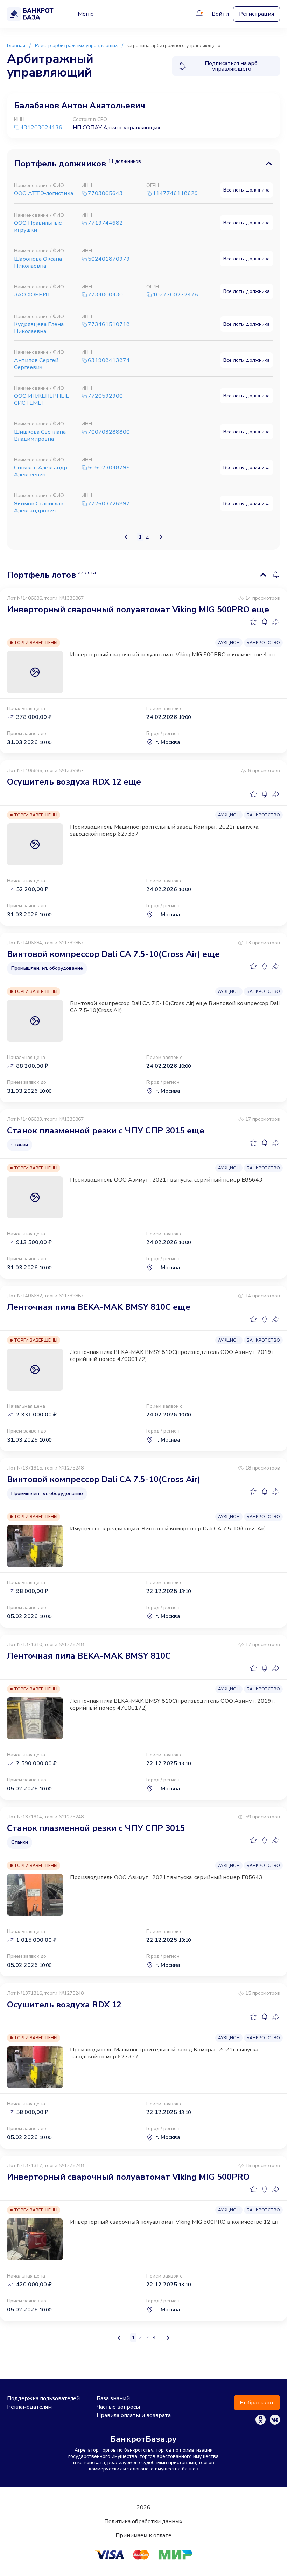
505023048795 (109, 468)
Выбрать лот (257, 2403)
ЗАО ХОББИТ (33, 295)
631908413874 (109, 360)
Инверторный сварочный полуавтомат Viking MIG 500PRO (128, 2177)
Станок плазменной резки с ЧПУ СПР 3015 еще (106, 1131)
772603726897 (109, 504)
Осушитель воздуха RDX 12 (64, 2005)
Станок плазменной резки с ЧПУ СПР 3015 (96, 1828)
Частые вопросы (118, 2407)
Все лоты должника (247, 190)
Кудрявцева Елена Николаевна (39, 328)
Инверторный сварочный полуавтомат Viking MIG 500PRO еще (138, 609)
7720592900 (105, 396)
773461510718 (109, 324)
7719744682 (105, 223)
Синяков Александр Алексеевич (41, 471)
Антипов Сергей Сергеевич (36, 364)
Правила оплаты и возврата (134, 2415)
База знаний (113, 2398)
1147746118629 (175, 193)
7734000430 (105, 295)
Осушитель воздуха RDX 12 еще (74, 782)
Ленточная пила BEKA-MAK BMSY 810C (89, 1656)
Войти (220, 14)
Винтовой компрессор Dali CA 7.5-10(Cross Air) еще (113, 954)
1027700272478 (175, 295)
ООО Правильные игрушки (38, 226)
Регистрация (257, 14)
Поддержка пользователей (43, 2398)
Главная (16, 46)
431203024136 (41, 128)
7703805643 (105, 193)
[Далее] (161, 537)
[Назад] (126, 537)
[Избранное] (253, 622)
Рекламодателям (29, 2407)
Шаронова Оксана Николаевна (38, 262)
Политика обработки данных (143, 2521)
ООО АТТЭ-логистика (44, 193)
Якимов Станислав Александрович (39, 507)
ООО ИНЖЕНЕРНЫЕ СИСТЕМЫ (42, 399)
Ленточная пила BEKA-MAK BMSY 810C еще (99, 1307)
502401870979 (109, 259)
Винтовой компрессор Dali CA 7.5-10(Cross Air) (104, 1479)
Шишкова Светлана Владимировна (40, 435)
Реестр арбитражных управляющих (76, 46)
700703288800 (109, 432)
